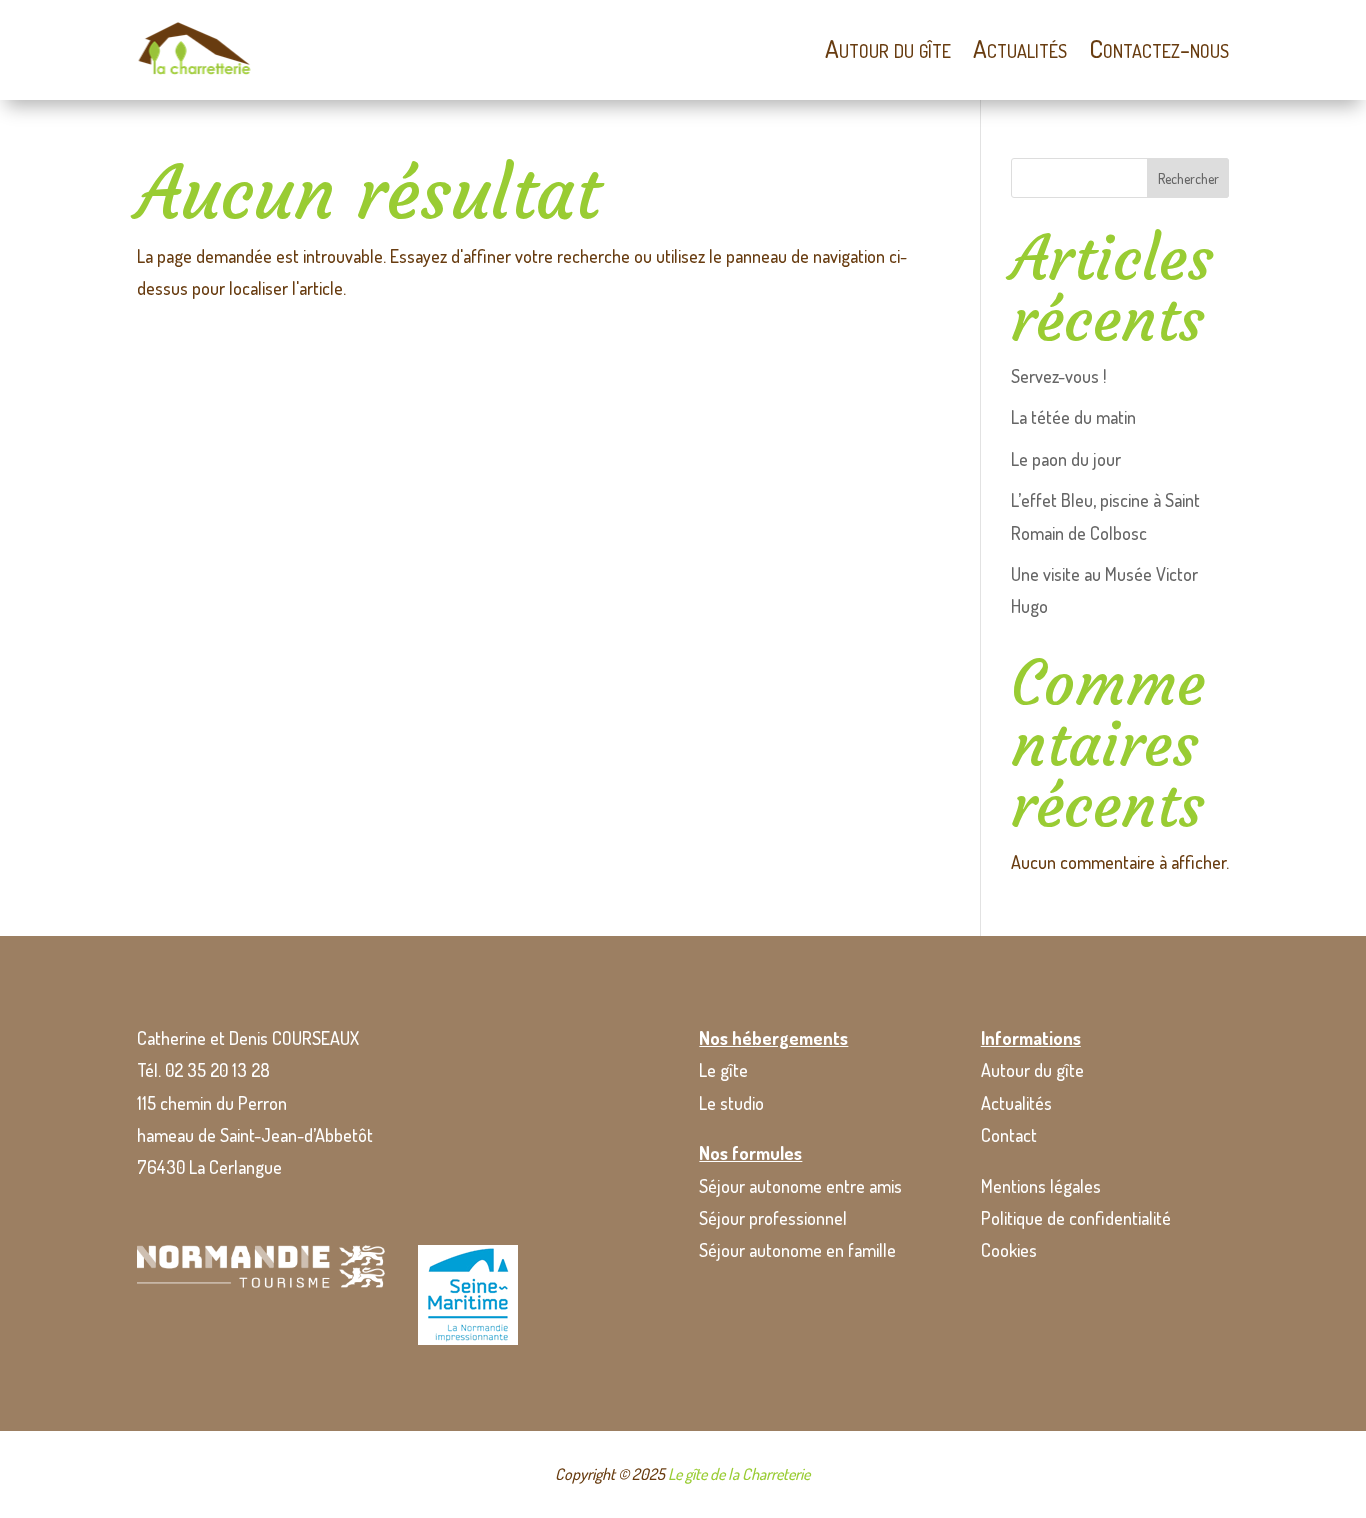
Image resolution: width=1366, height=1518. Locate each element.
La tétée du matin (1073, 417)
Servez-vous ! (1058, 376)
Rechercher (1188, 178)
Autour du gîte (888, 48)
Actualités (1020, 48)
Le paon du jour (1066, 459)
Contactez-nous (1159, 48)
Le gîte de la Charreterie (739, 1474)
